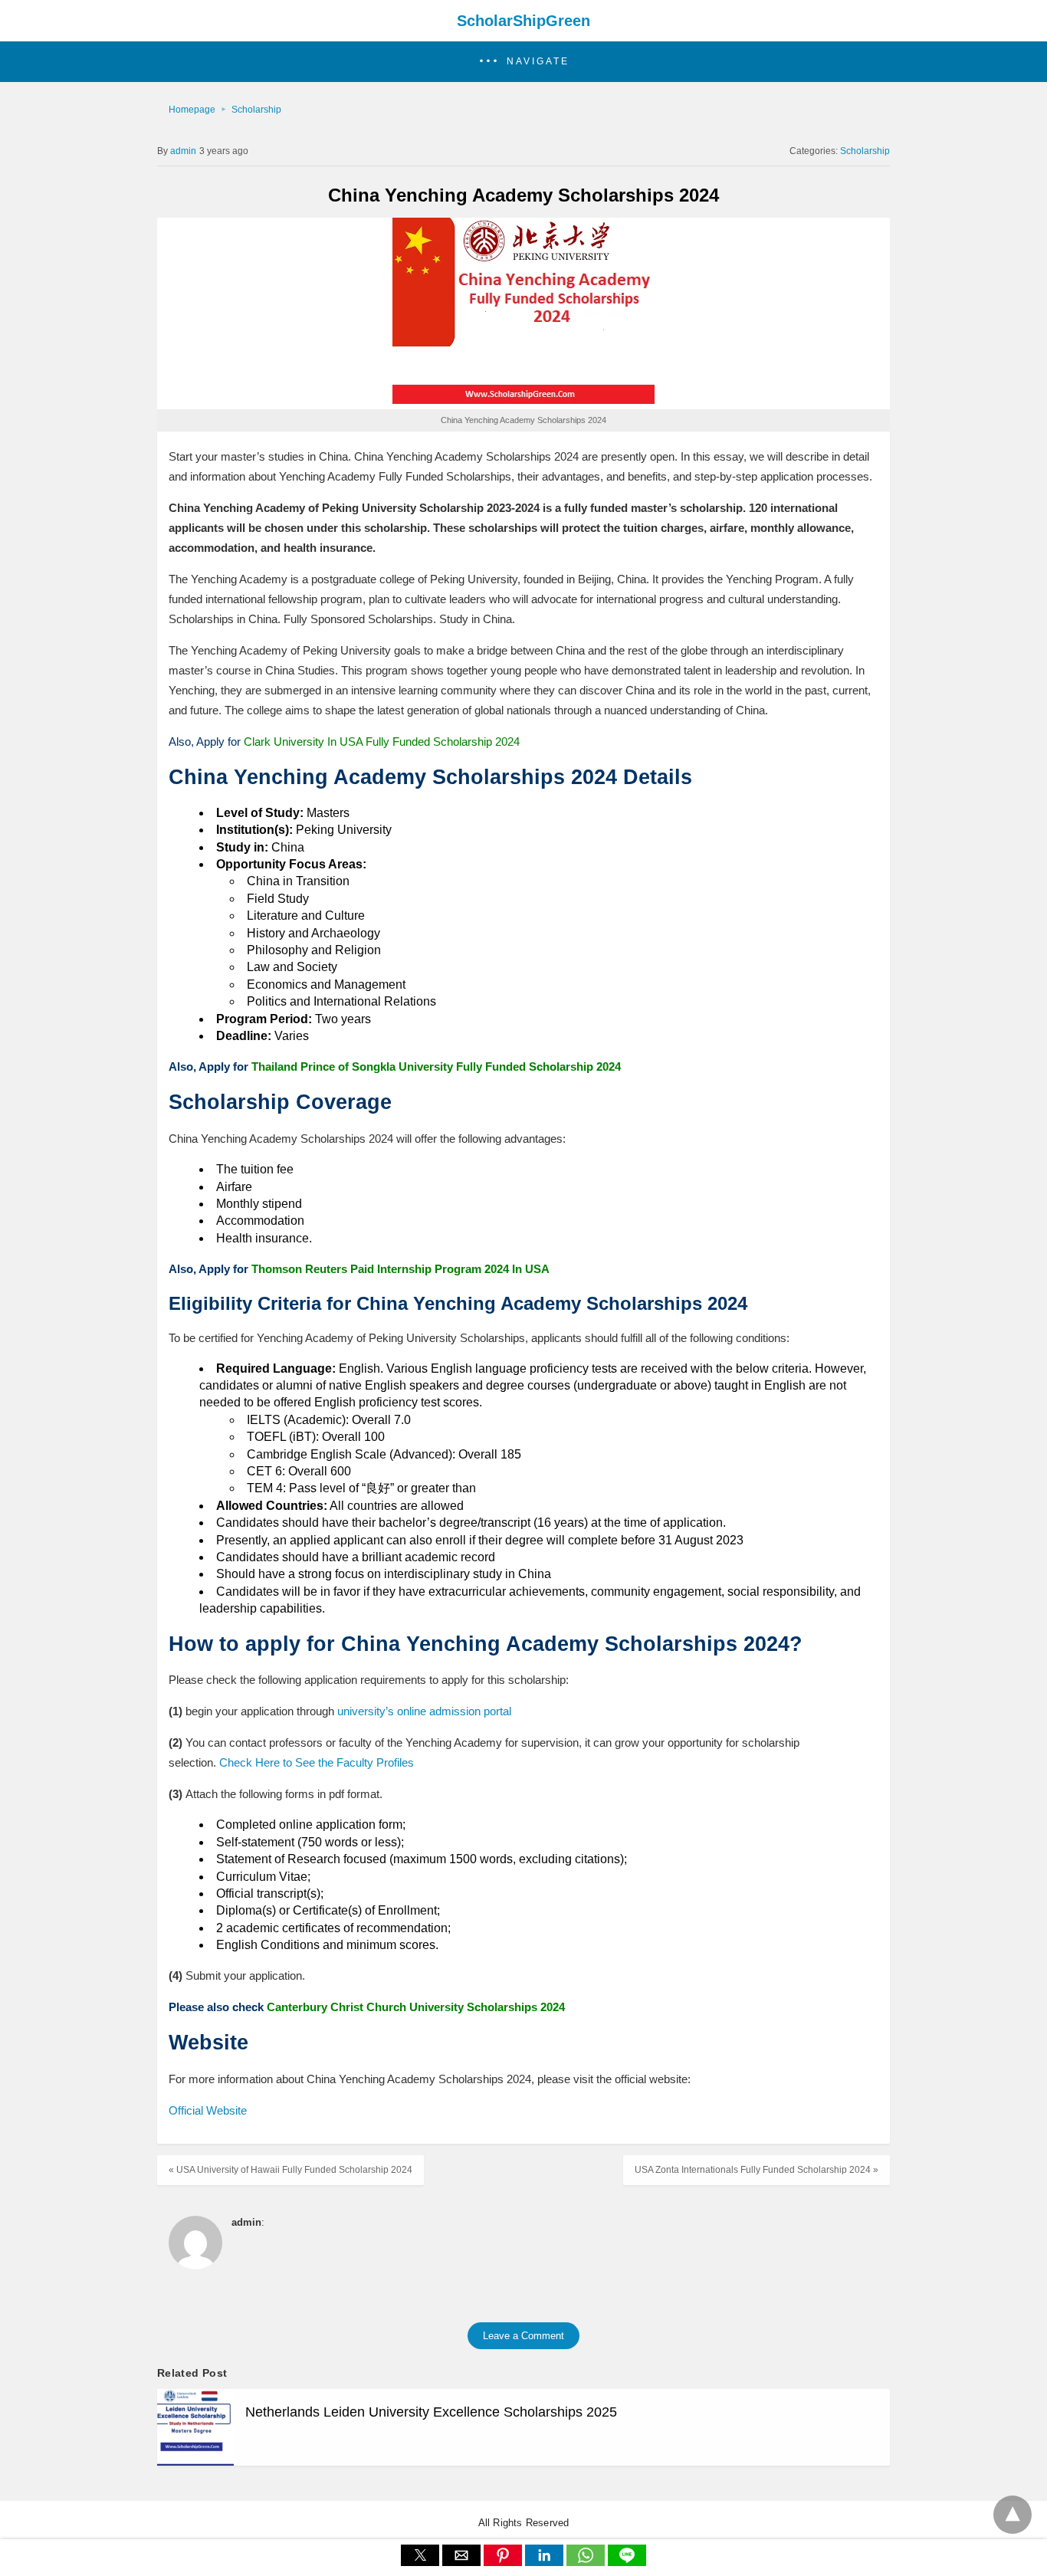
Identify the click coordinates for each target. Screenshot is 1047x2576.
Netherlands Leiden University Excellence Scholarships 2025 (431, 2412)
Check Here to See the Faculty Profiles (317, 1762)
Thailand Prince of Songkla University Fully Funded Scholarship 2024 (436, 1066)
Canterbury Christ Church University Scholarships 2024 (416, 2007)
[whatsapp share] (587, 2562)
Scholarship (256, 110)
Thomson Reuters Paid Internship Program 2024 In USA (400, 1269)
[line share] (627, 2562)
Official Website (208, 2110)
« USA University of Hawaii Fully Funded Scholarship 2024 (290, 2170)
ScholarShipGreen (523, 21)
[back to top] (1013, 2515)
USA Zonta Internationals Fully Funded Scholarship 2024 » (757, 2170)
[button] (523, 62)
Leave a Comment (523, 2336)
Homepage (192, 110)
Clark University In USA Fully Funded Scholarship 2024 (382, 742)
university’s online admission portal (424, 1711)
